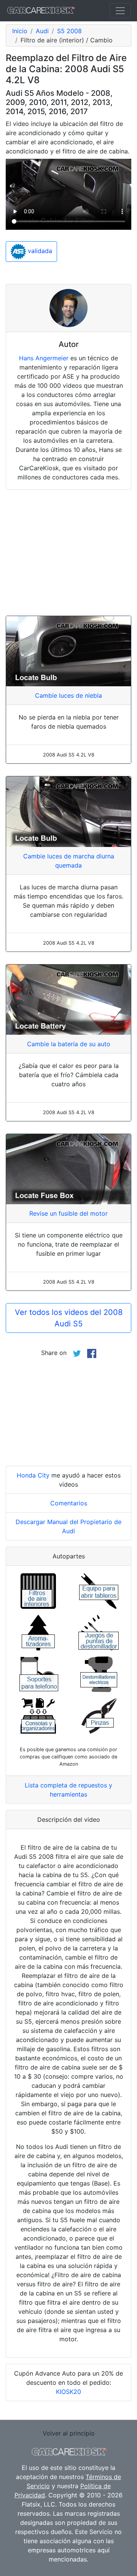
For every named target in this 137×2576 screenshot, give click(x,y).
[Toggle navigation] (120, 11)
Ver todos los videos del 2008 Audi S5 (69, 1318)
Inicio (20, 31)
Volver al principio (69, 2433)
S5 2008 (69, 31)
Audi (42, 31)
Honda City (33, 1475)
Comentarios (69, 1503)
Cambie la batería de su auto (69, 1044)
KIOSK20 (68, 2392)
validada (39, 251)
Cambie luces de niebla (68, 695)
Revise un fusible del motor (68, 1213)
